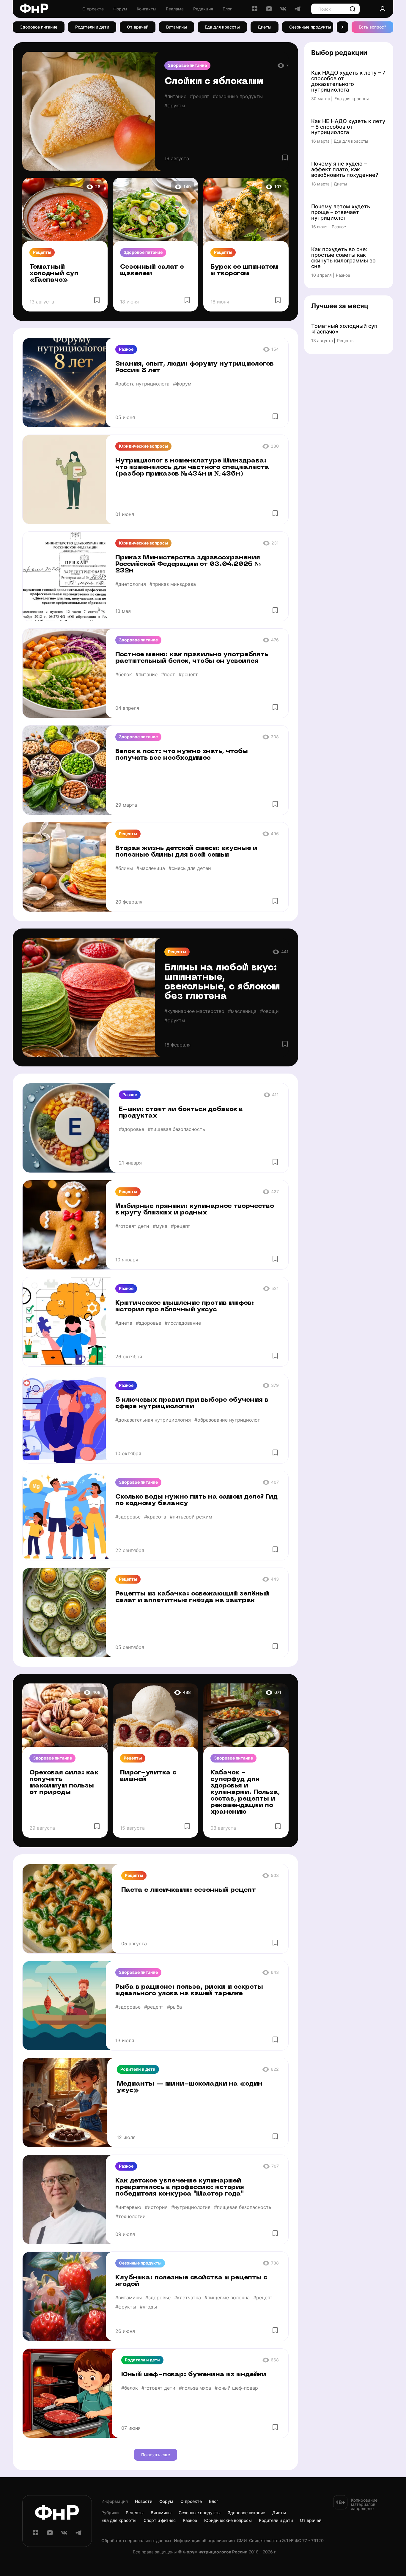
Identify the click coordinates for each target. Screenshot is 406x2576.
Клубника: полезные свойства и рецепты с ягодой (191, 2281)
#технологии (130, 2216)
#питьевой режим (191, 1517)
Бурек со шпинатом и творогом (244, 270)
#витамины (129, 2298)
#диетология (131, 584)
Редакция (203, 9)
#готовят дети (132, 1226)
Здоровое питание (39, 27)
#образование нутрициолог (227, 1420)
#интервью (128, 2207)
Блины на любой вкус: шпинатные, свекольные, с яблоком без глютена (222, 982)
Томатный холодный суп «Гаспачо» (54, 274)
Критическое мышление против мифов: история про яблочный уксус (185, 1306)
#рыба (174, 2007)
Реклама (175, 9)
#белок (124, 674)
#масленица (151, 868)
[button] (342, 27)
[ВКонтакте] (283, 11)
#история (156, 2207)
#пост (168, 674)
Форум (120, 9)
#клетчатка (188, 2298)
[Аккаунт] (383, 9)
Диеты (265, 27)
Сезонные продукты (310, 27)
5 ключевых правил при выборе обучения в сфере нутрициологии (192, 1403)
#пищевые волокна (227, 2298)
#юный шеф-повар (236, 2388)
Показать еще (156, 2455)
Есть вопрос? (372, 27)
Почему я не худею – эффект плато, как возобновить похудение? (345, 170)
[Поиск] (353, 9)
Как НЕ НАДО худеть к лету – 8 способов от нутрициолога (348, 127)
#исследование (183, 1323)
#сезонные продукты (238, 96)
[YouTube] (269, 11)
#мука (160, 1226)
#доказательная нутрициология (153, 1420)
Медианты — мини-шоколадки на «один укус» (190, 2087)
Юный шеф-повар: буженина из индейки (194, 2375)
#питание (175, 96)
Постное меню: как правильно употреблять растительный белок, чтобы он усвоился (192, 658)
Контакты (147, 9)
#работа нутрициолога (142, 384)
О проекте (93, 9)
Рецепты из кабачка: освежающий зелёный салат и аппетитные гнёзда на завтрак (192, 1597)
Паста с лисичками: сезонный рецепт (189, 1890)
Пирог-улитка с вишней (148, 1776)
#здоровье (132, 1129)
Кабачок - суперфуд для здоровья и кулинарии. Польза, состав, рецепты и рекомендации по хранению (245, 1792)
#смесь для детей (190, 868)
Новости (144, 2501)
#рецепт (200, 96)
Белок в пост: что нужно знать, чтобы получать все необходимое (182, 755)
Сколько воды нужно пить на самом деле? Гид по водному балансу (197, 1500)
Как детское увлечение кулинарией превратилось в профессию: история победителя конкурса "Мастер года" (180, 2187)
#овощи (269, 1011)
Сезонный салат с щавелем (152, 270)
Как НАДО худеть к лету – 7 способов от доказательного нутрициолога (348, 81)
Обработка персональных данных (136, 2541)
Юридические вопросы (143, 446)
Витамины (177, 27)
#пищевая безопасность (176, 1129)
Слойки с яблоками (214, 82)
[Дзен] (255, 11)
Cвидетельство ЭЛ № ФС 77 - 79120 (286, 2541)
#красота (155, 1517)
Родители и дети (92, 27)
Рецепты (42, 252)
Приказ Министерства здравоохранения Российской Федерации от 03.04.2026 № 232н (188, 564)
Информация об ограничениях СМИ (210, 2541)
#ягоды (148, 2307)
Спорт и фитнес (160, 2520)
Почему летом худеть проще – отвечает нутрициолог (341, 212)
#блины (124, 868)
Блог (227, 9)
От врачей (138, 27)
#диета (124, 1323)
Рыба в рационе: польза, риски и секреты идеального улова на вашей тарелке (189, 1990)
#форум (182, 384)
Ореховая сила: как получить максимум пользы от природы (64, 1783)
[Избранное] (285, 158)
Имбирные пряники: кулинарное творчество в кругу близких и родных (195, 1210)
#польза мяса (195, 2388)
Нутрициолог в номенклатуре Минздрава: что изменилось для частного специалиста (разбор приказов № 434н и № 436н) (192, 467)
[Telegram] (298, 11)
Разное (126, 349)
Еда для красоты (222, 27)
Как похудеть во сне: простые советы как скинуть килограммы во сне (343, 258)
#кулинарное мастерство (194, 1011)
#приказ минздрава (173, 584)
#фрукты (175, 106)
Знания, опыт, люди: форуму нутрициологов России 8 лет (195, 367)
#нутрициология (191, 2207)
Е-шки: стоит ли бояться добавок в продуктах (181, 1113)
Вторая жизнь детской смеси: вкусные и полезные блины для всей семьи (186, 852)
